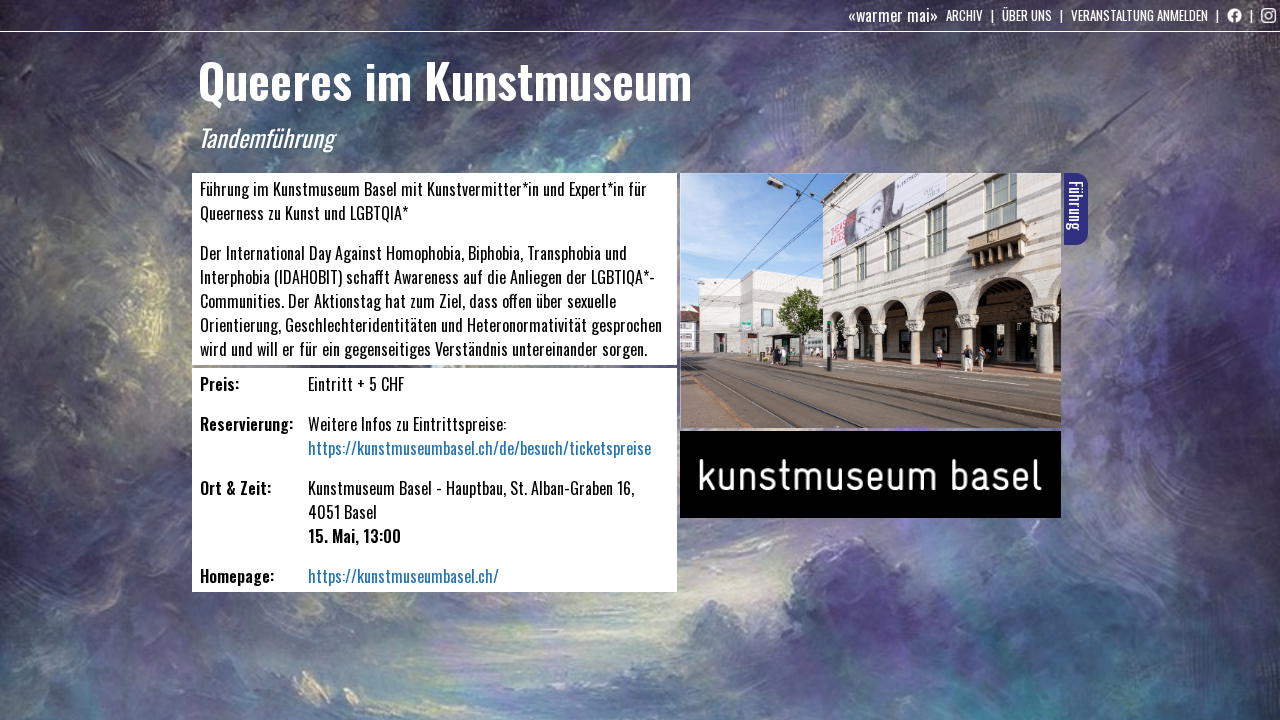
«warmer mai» (893, 15)
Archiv (964, 15)
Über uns (1027, 15)
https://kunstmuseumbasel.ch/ (403, 576)
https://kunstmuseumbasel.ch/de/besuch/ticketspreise (479, 448)
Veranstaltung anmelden (1139, 15)
